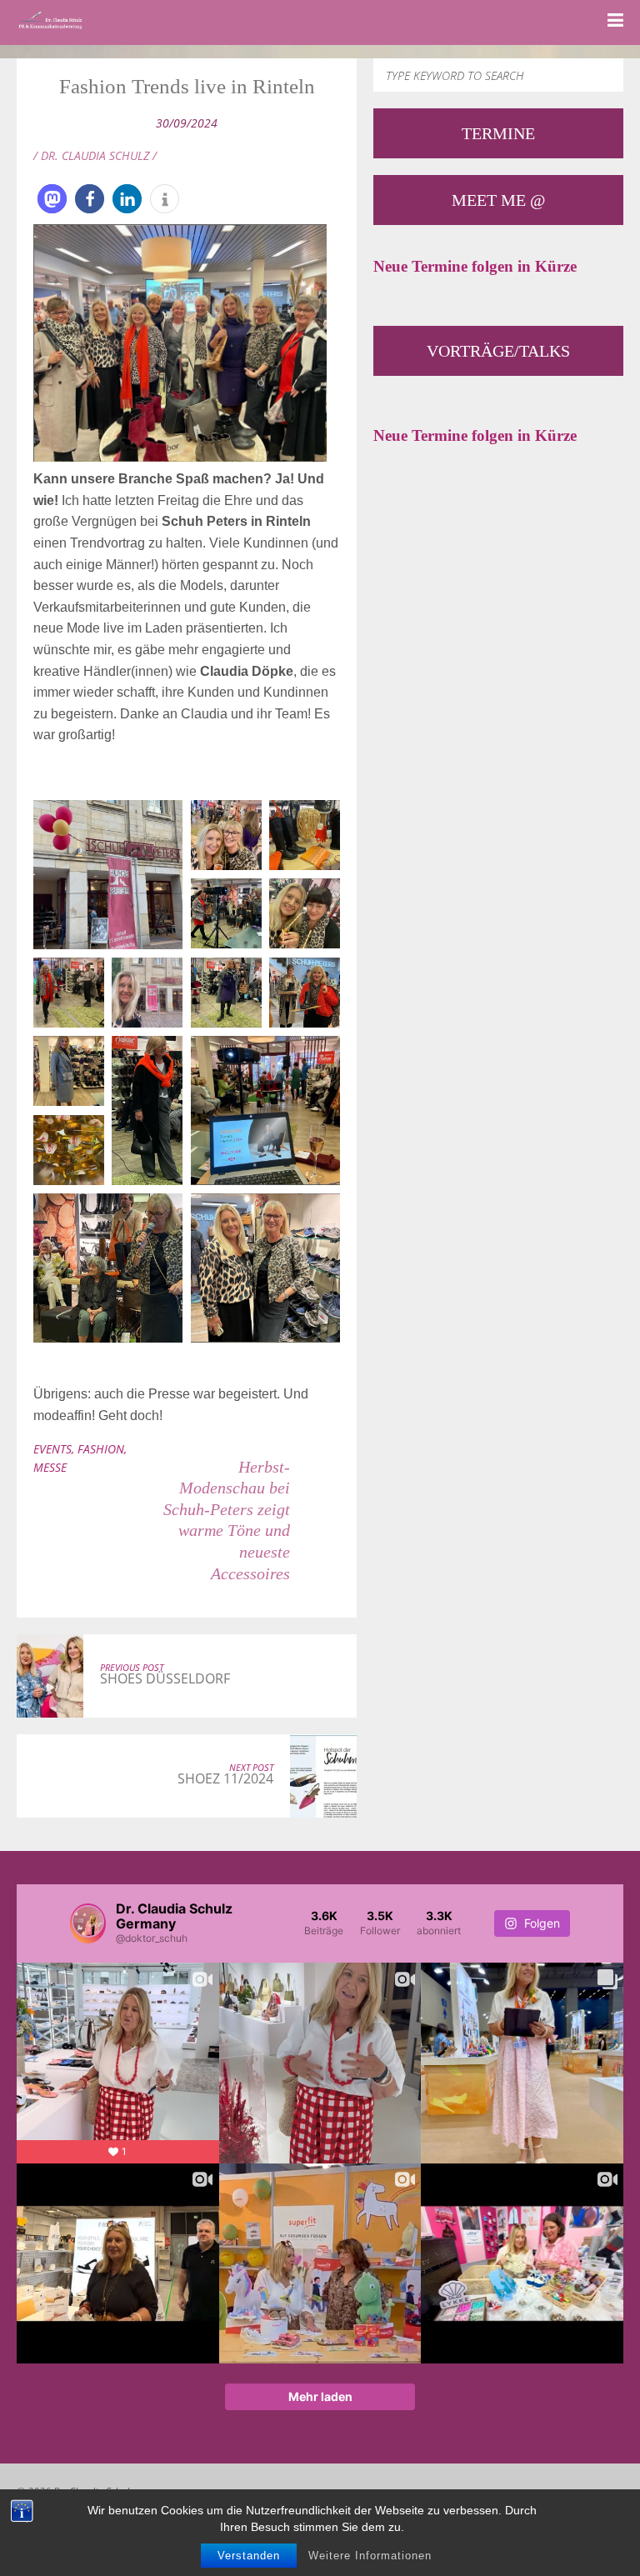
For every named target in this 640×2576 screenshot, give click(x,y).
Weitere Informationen (370, 2556)
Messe (50, 1467)
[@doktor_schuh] (88, 1923)
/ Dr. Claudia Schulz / (95, 155)
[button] (52, 199)
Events (52, 1449)
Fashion (101, 1449)
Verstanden (249, 2556)
